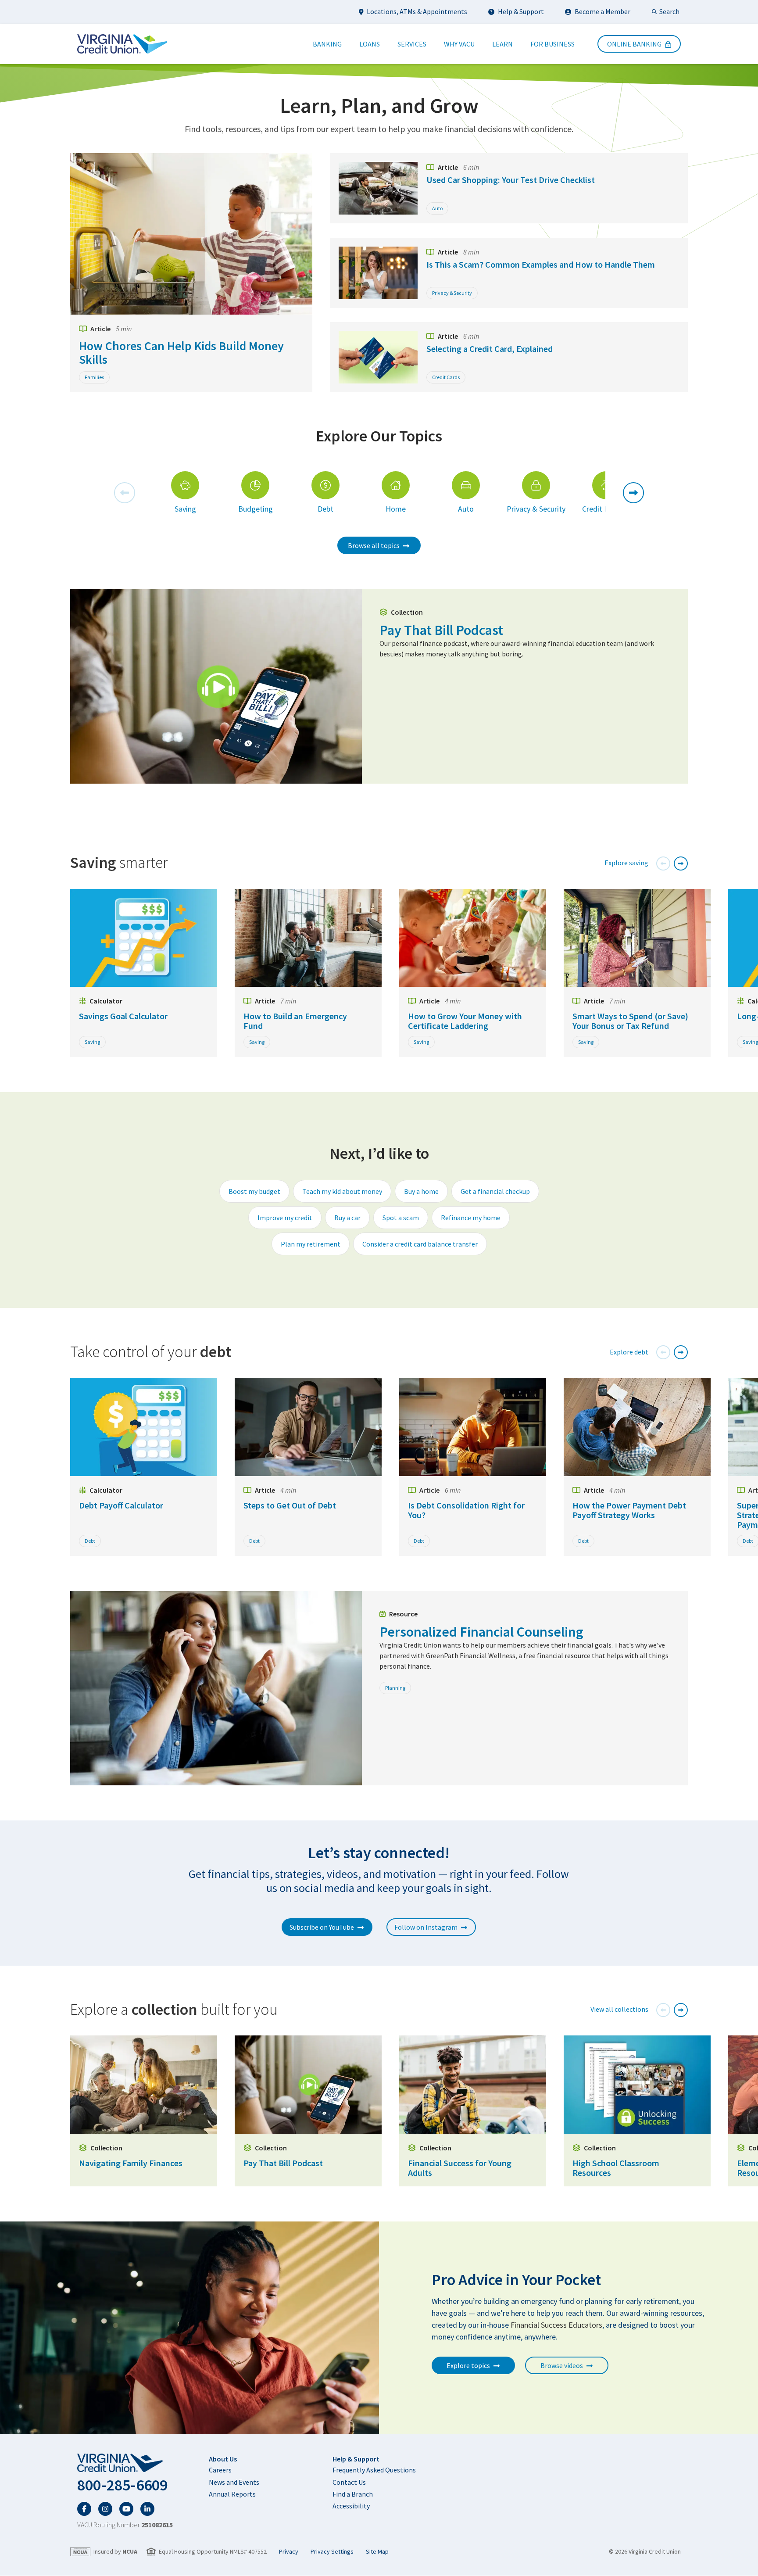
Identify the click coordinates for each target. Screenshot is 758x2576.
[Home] (122, 44)
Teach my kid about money (342, 1191)
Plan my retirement (311, 1244)
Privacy (289, 2552)
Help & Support (521, 11)
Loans (370, 44)
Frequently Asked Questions (374, 2470)
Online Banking (634, 44)
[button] (125, 493)
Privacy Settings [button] (332, 2552)
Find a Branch (353, 2494)
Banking (327, 44)
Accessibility (351, 2506)
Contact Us (349, 2482)
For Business (552, 44)
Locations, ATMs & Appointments (417, 11)
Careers (220, 2470)
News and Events (234, 2482)
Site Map (377, 2552)
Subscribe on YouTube (322, 1927)
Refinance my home (471, 1218)
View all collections (619, 2009)
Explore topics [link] (468, 2365)
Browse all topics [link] (374, 545)
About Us (223, 2459)
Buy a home (421, 1191)
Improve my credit (285, 1218)
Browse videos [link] (562, 2365)
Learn (502, 44)
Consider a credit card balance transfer (420, 1244)
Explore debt (629, 1352)
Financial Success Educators (556, 2325)
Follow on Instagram (426, 1927)
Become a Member (602, 11)
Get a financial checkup (495, 1191)
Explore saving (626, 863)
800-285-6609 (122, 2485)
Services (412, 44)
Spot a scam (401, 1218)
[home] (125, 2463)
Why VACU (459, 44)
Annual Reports (232, 2494)
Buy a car (347, 1218)
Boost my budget (254, 1191)
